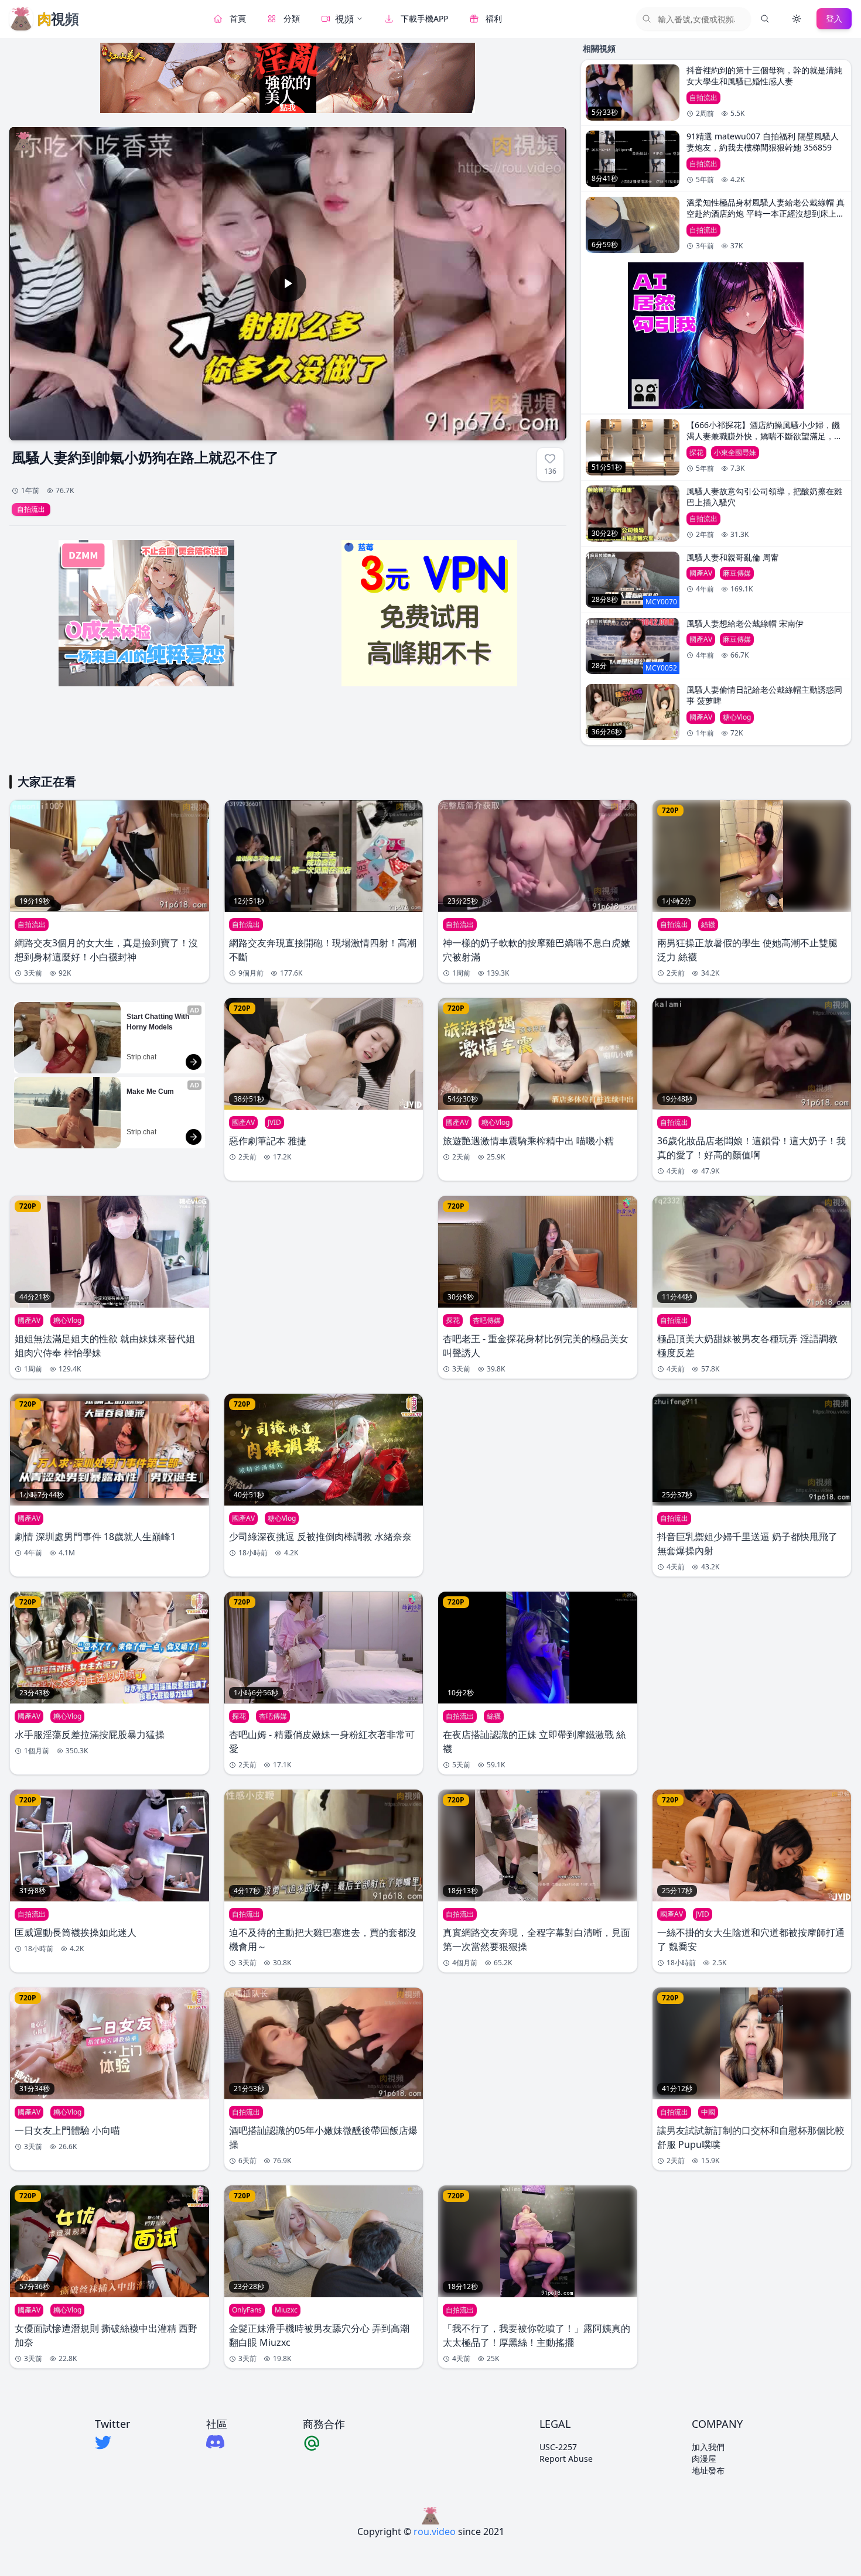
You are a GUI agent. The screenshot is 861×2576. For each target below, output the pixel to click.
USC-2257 (558, 2447)
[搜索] (765, 19)
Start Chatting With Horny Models (159, 1022)
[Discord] (217, 2442)
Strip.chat (141, 1057)
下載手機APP (424, 18)
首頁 (238, 18)
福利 (494, 18)
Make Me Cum (150, 1092)
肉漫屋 (704, 2459)
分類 (292, 18)
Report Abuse (566, 2459)
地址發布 (708, 2470)
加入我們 (708, 2447)
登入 (834, 18)
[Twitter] (112, 2442)
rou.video (435, 2531)
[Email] (324, 2442)
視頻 (344, 19)
